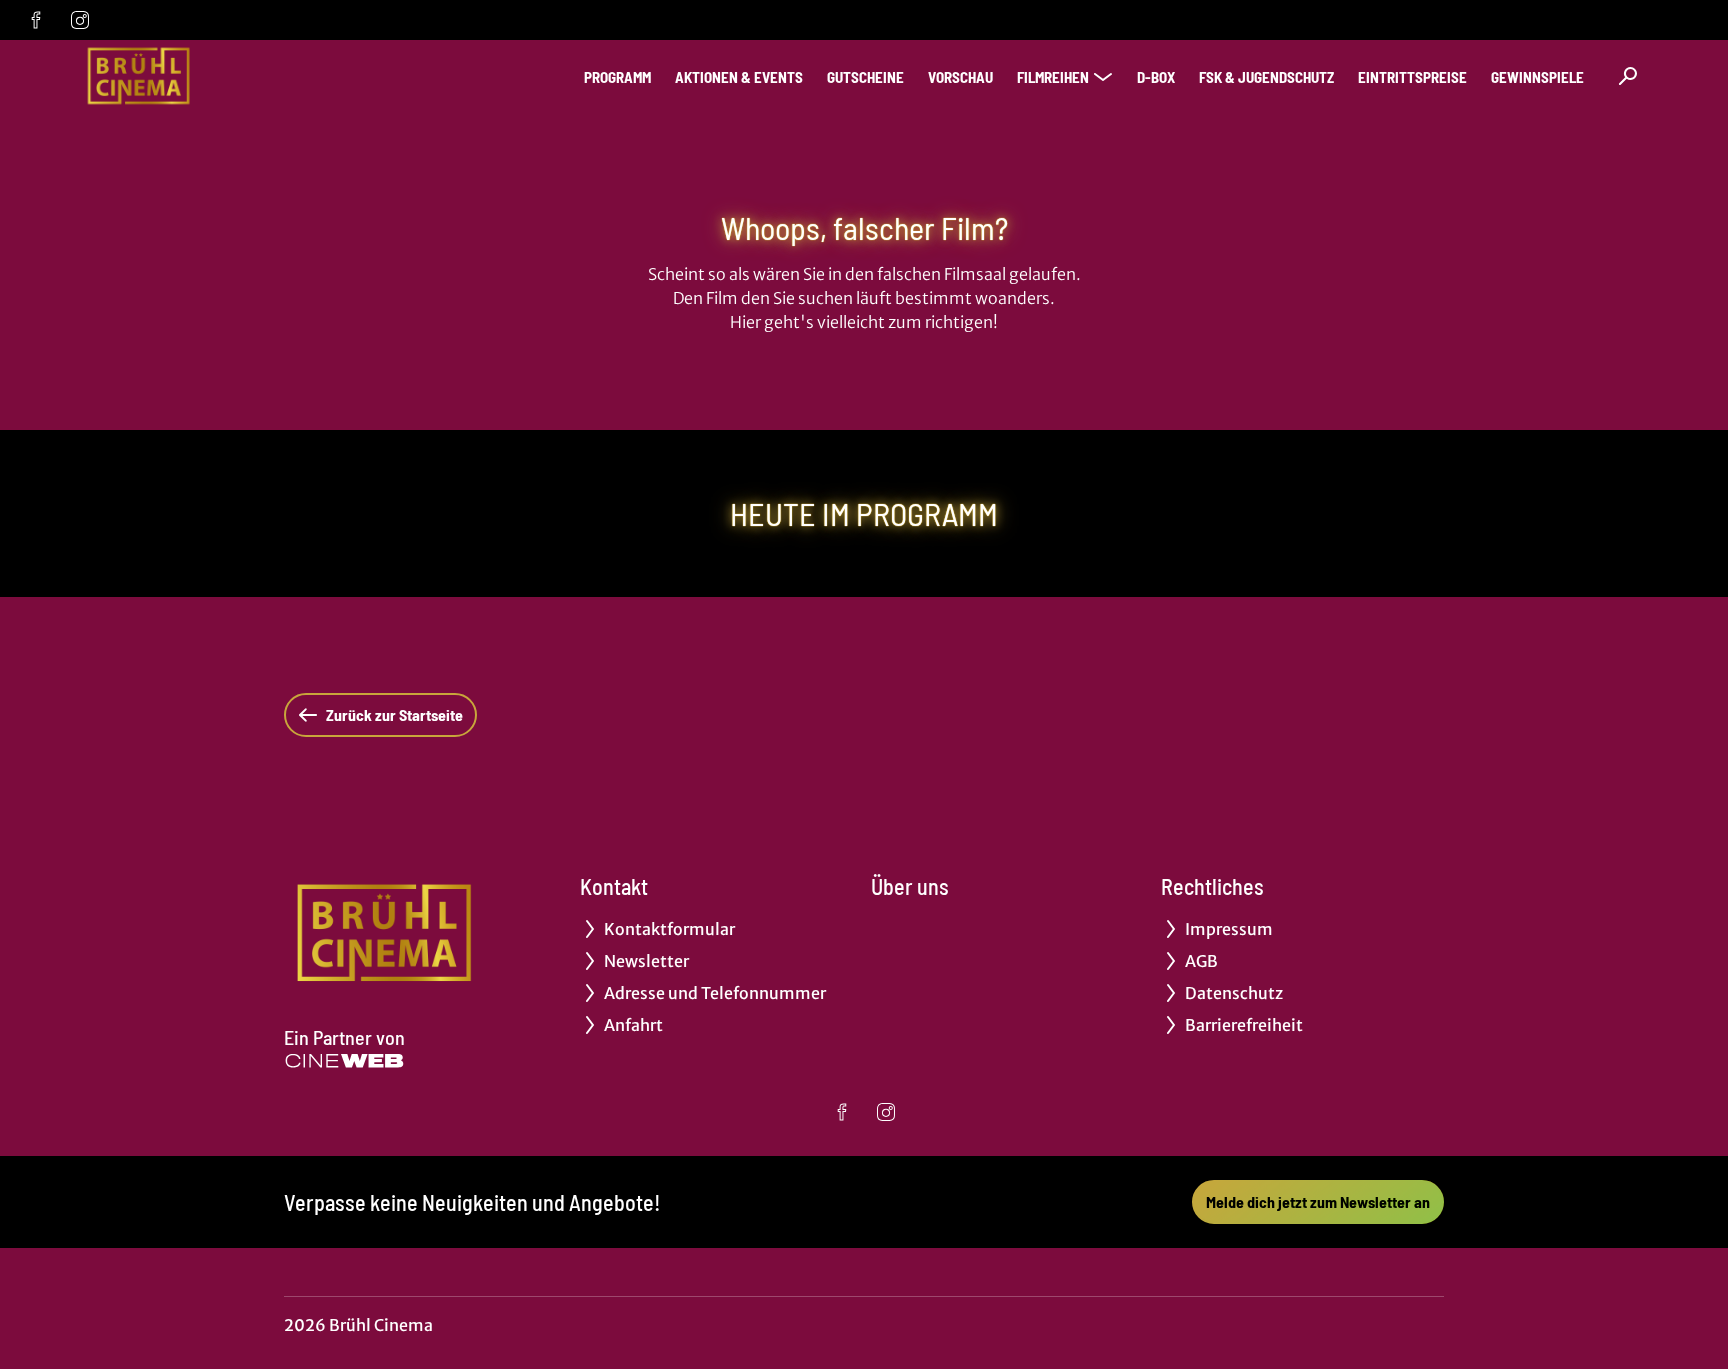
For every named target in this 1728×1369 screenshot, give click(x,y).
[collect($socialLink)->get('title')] (36, 20)
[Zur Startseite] (220, 76)
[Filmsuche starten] (1628, 76)
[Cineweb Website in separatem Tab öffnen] (344, 1061)
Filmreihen (1053, 77)
